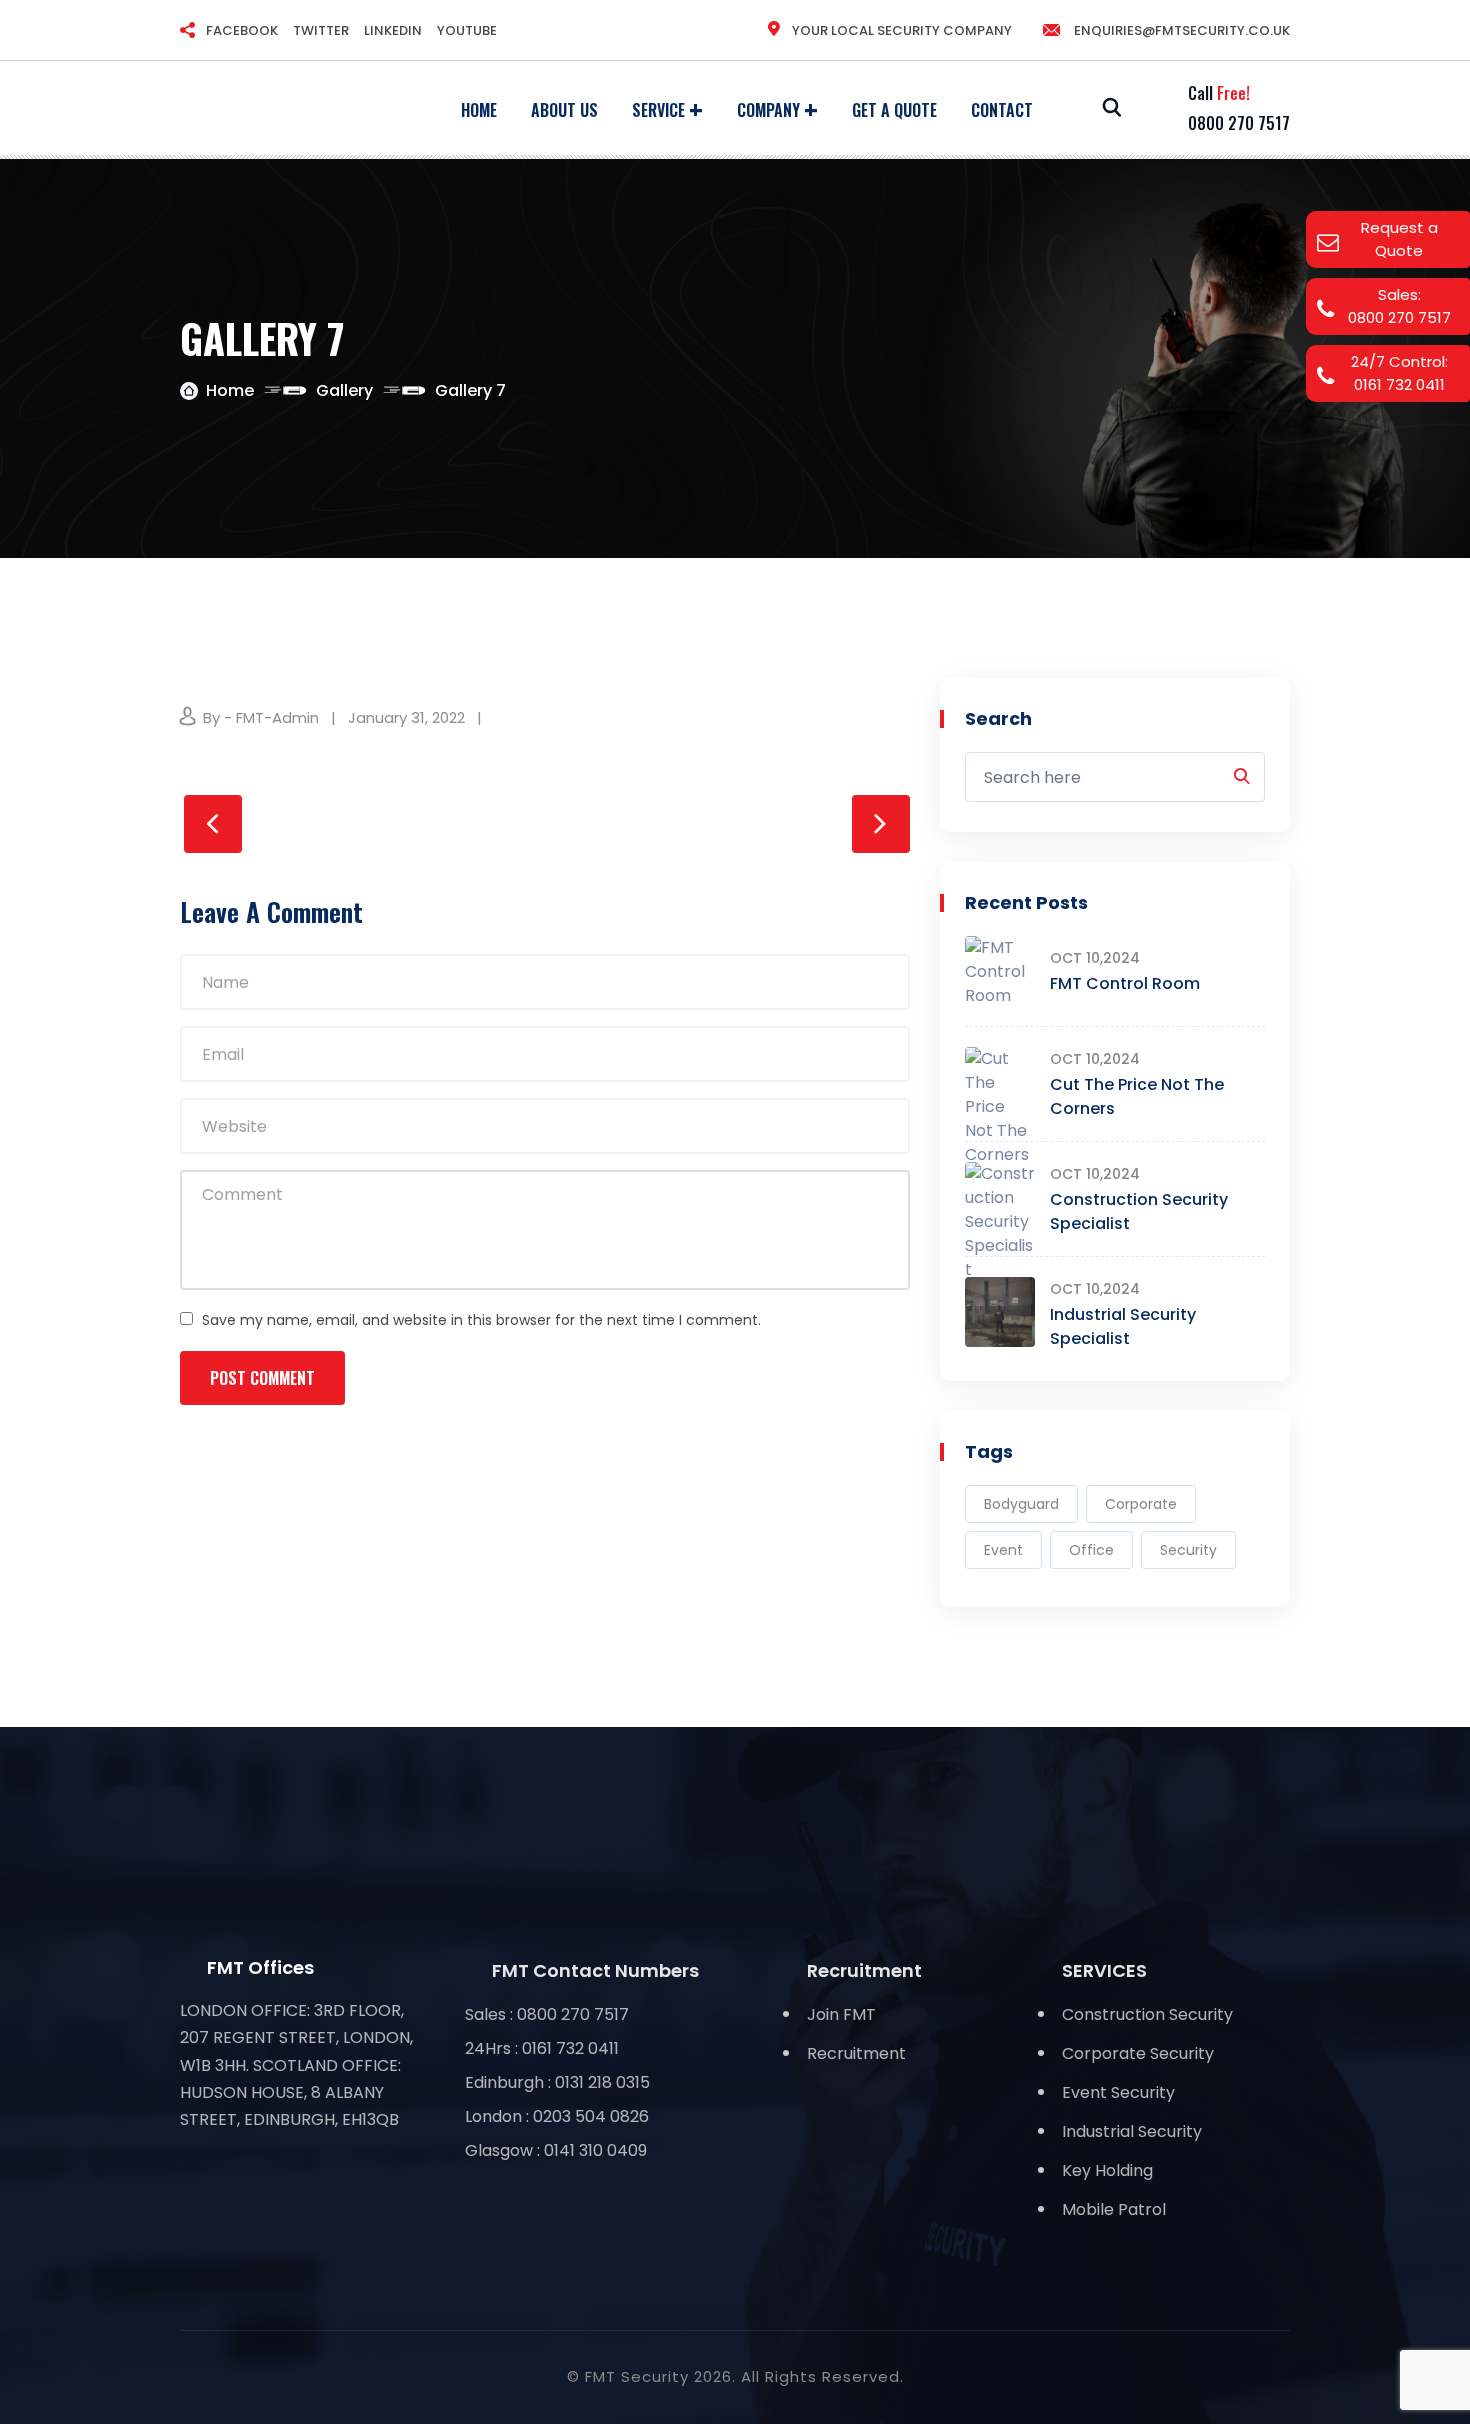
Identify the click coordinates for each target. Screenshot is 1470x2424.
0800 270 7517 (1239, 123)
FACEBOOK (242, 30)
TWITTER (321, 30)
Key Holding (1107, 2170)
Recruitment (856, 2053)
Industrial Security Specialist (1123, 1326)
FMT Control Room (1125, 983)
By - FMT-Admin (261, 717)
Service (658, 110)
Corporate (1141, 1504)
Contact (1002, 110)
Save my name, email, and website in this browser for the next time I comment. (481, 1320)
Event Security (1118, 2092)
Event (1003, 1550)
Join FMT (841, 2014)
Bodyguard (1021, 1504)
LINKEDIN (393, 30)
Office (1091, 1550)
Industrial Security (1132, 2131)
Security (1188, 1550)
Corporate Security (1138, 2053)
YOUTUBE (467, 30)
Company (768, 110)
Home (479, 110)
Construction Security (1147, 2014)
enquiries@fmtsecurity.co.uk (1180, 30)
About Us (564, 110)
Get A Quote (894, 110)
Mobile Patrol (1114, 2209)
